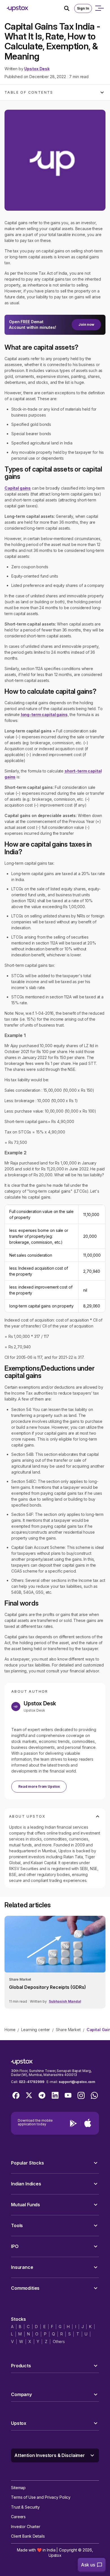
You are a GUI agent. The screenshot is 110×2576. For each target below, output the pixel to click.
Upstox (55, 2555)
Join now (86, 324)
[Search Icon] (69, 8)
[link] (55, 1962)
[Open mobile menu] (99, 8)
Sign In (83, 8)
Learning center (36, 2030)
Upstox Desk (37, 69)
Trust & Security (25, 2507)
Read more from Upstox (39, 1786)
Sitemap (18, 2488)
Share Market (68, 2030)
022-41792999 (32, 2082)
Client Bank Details (28, 2536)
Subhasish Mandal (65, 2001)
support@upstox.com (77, 2082)
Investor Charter (26, 2527)
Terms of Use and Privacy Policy (41, 2497)
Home (10, 2030)
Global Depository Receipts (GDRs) (48, 1987)
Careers (18, 2517)
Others (59, 2341)
